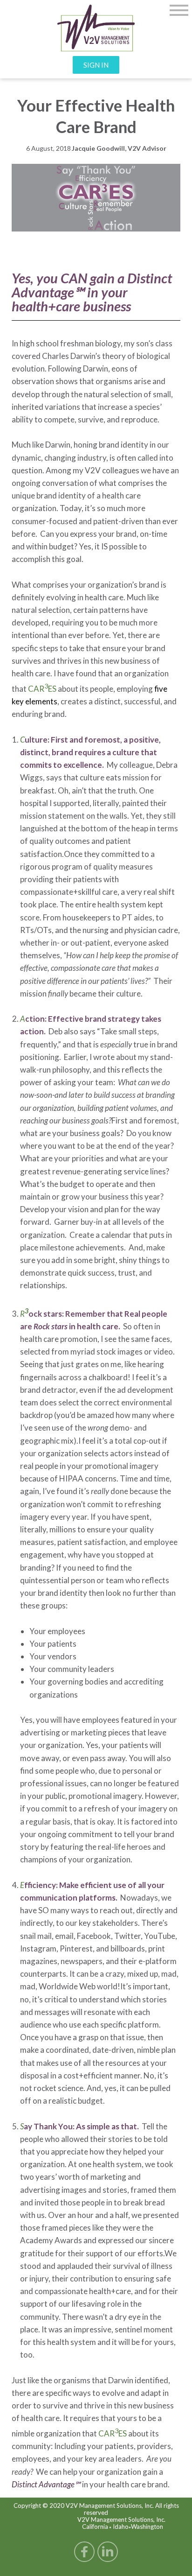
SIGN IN (96, 65)
